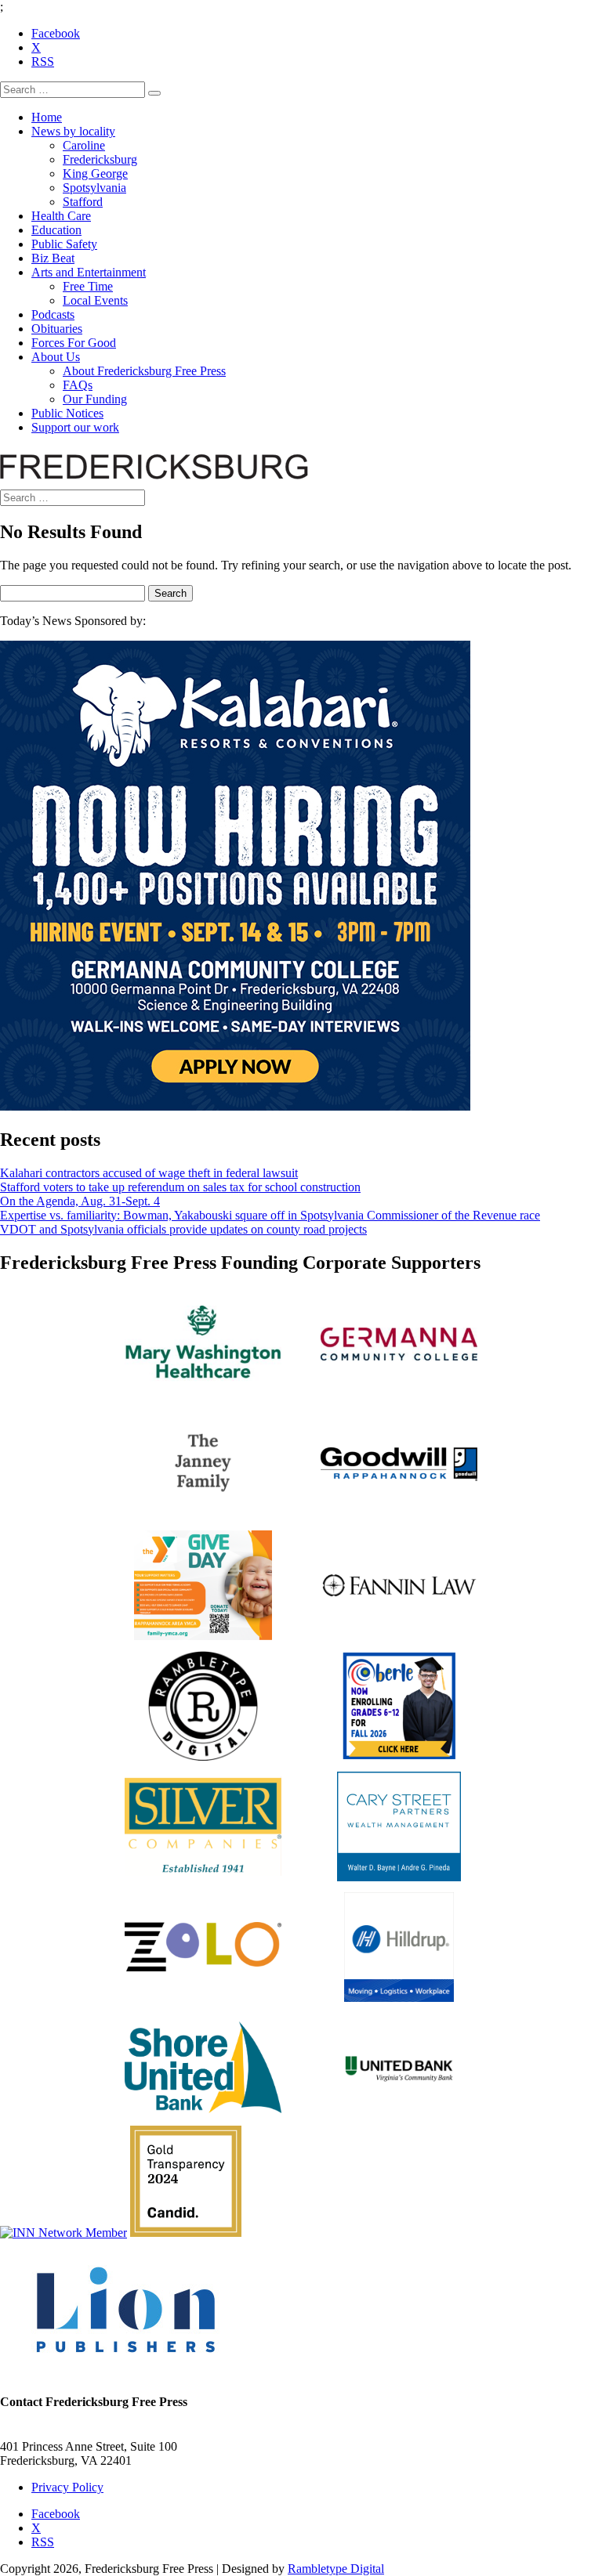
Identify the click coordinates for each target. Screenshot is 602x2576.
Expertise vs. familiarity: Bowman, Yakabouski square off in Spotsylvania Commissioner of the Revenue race (270, 1215)
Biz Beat (53, 258)
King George (95, 173)
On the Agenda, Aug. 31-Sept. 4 (80, 1201)
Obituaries (57, 329)
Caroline (84, 145)
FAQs (78, 385)
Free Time (88, 286)
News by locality (73, 131)
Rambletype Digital (336, 2569)
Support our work (75, 427)
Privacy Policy (67, 2487)
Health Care (61, 216)
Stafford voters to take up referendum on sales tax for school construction (180, 1187)
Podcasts (53, 314)
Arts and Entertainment (89, 272)
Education (56, 230)
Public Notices (67, 413)
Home (47, 117)
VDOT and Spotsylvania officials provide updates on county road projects (183, 1229)
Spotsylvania (94, 188)
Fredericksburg (100, 159)
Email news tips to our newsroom (83, 2432)
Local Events (95, 300)
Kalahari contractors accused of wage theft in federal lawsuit (149, 1173)
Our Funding (95, 399)
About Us (56, 357)
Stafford (83, 202)
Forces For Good (74, 343)
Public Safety (64, 244)
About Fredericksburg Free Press (144, 371)
